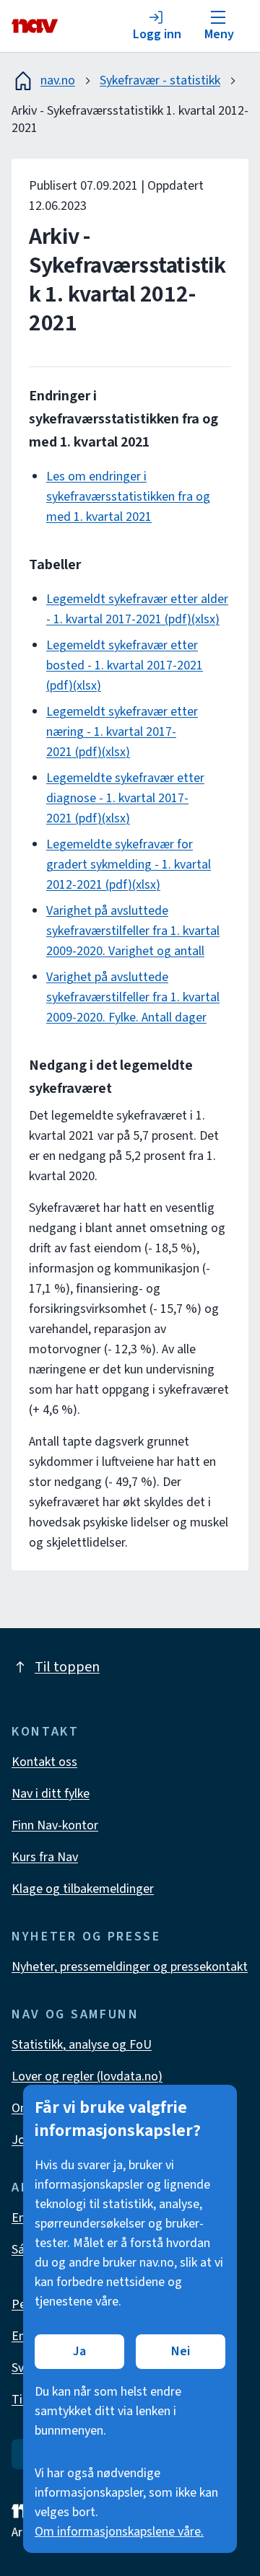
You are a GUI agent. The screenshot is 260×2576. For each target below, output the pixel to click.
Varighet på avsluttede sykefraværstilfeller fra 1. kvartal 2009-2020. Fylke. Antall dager (133, 997)
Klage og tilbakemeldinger (83, 1889)
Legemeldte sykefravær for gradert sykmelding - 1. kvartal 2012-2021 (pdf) (129, 865)
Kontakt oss (44, 1762)
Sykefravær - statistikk (160, 80)
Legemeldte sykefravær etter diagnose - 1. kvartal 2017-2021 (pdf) (125, 798)
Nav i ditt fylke (51, 1794)
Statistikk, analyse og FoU (82, 2045)
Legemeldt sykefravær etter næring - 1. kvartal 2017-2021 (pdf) (122, 732)
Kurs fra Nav (45, 1857)
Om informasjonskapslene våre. (119, 2532)
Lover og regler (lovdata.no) (87, 2076)
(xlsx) (205, 619)
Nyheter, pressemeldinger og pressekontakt (130, 1967)
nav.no (58, 80)
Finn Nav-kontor (55, 1825)
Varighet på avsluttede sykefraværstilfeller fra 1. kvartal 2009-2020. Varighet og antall (133, 931)
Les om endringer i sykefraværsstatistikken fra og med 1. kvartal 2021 (128, 497)
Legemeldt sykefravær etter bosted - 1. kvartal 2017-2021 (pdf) (125, 665)
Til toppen (67, 1667)
